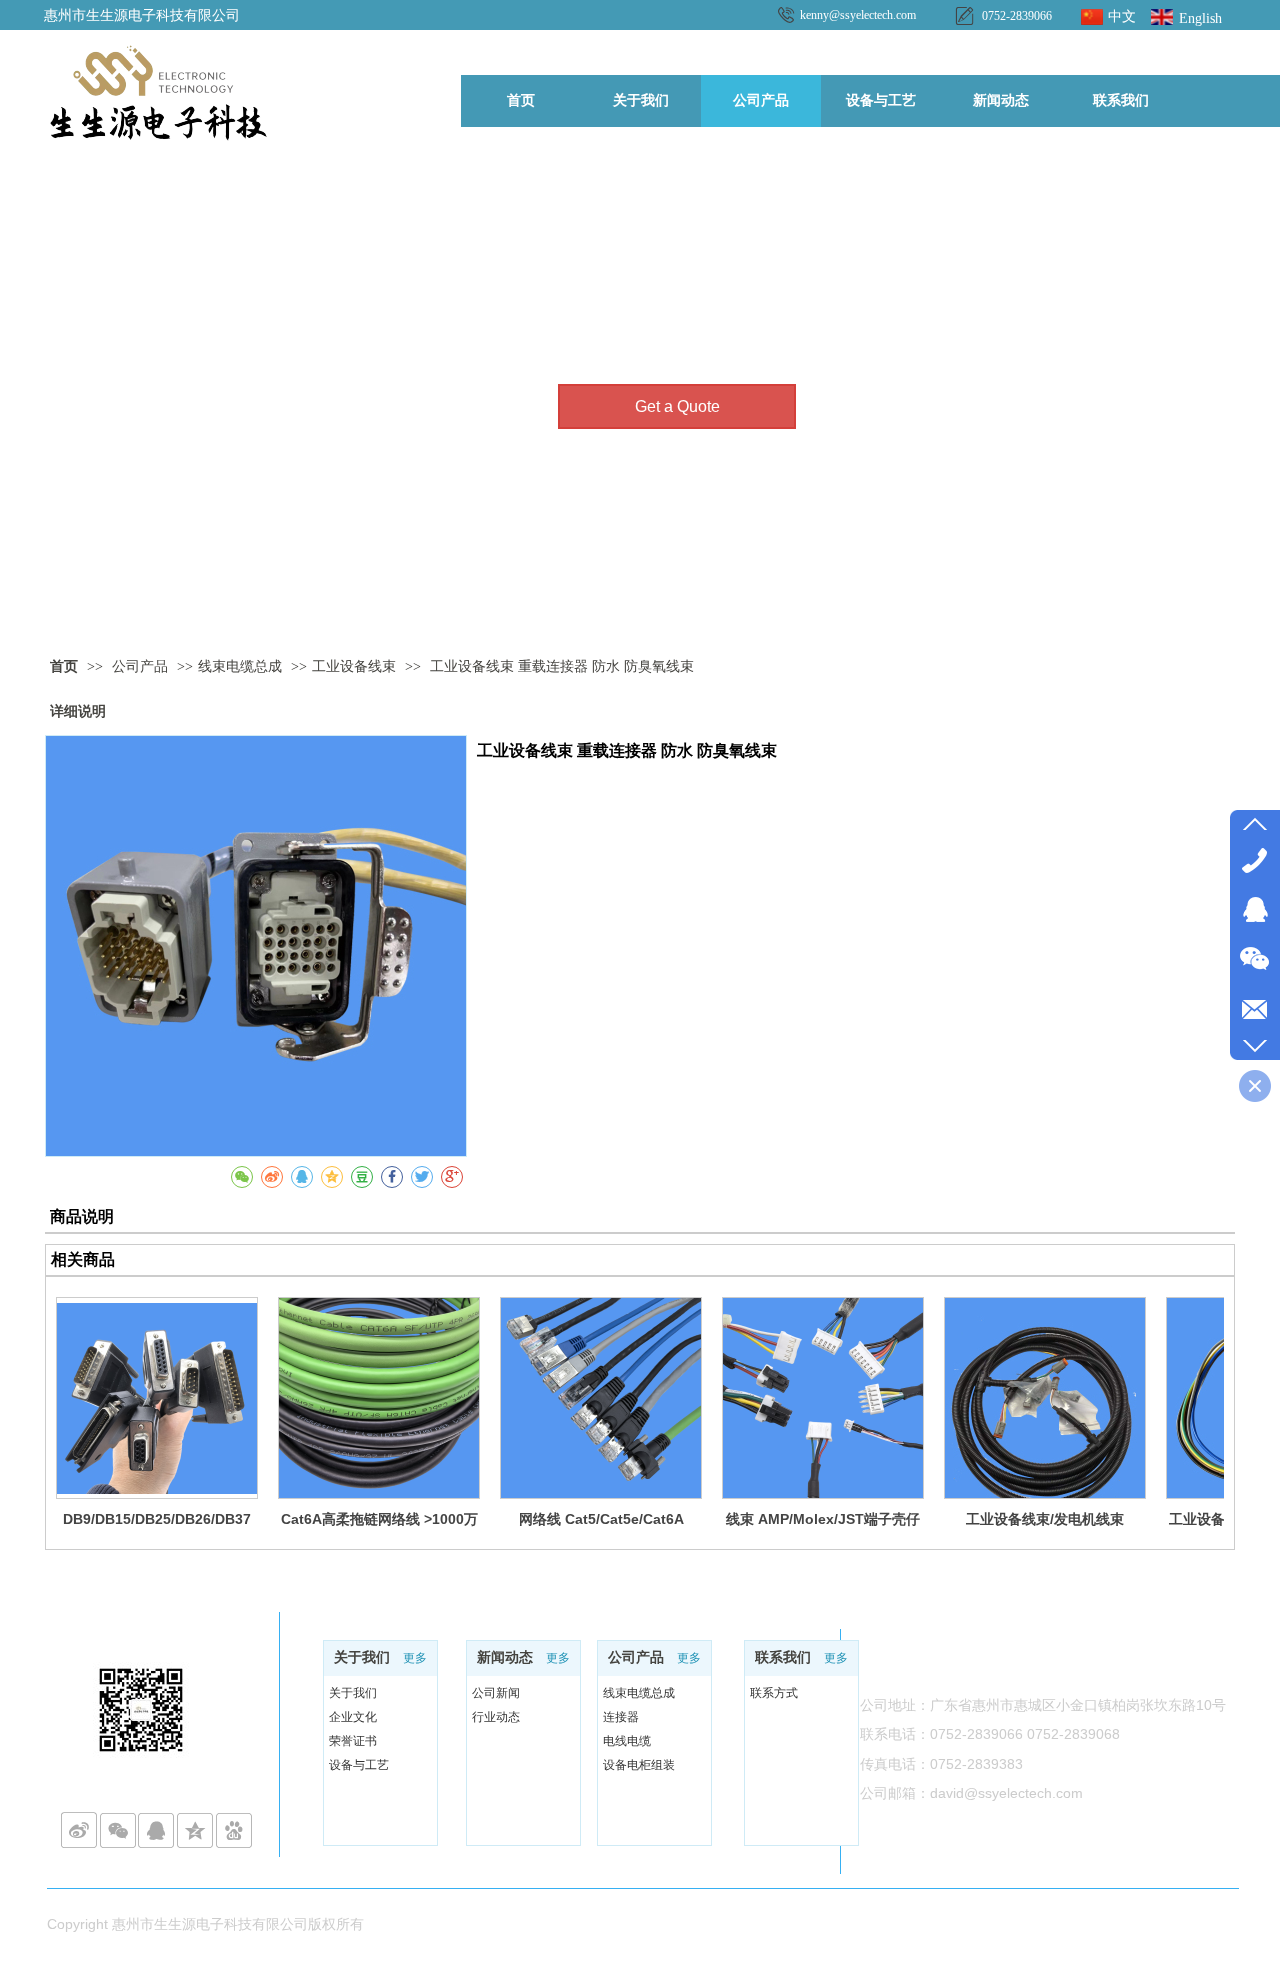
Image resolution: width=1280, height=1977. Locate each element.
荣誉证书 (353, 1741)
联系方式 (774, 1693)
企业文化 (353, 1717)
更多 (415, 1658)
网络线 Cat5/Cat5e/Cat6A (601, 1519)
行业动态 (496, 1717)
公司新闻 (496, 1693)
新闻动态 (505, 1657)
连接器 (621, 1717)
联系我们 (783, 1657)
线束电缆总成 (240, 666)
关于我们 (362, 1657)
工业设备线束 (354, 666)
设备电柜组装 (639, 1765)
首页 (64, 666)
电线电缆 (627, 1741)
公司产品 (142, 666)
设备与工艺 (359, 1765)
